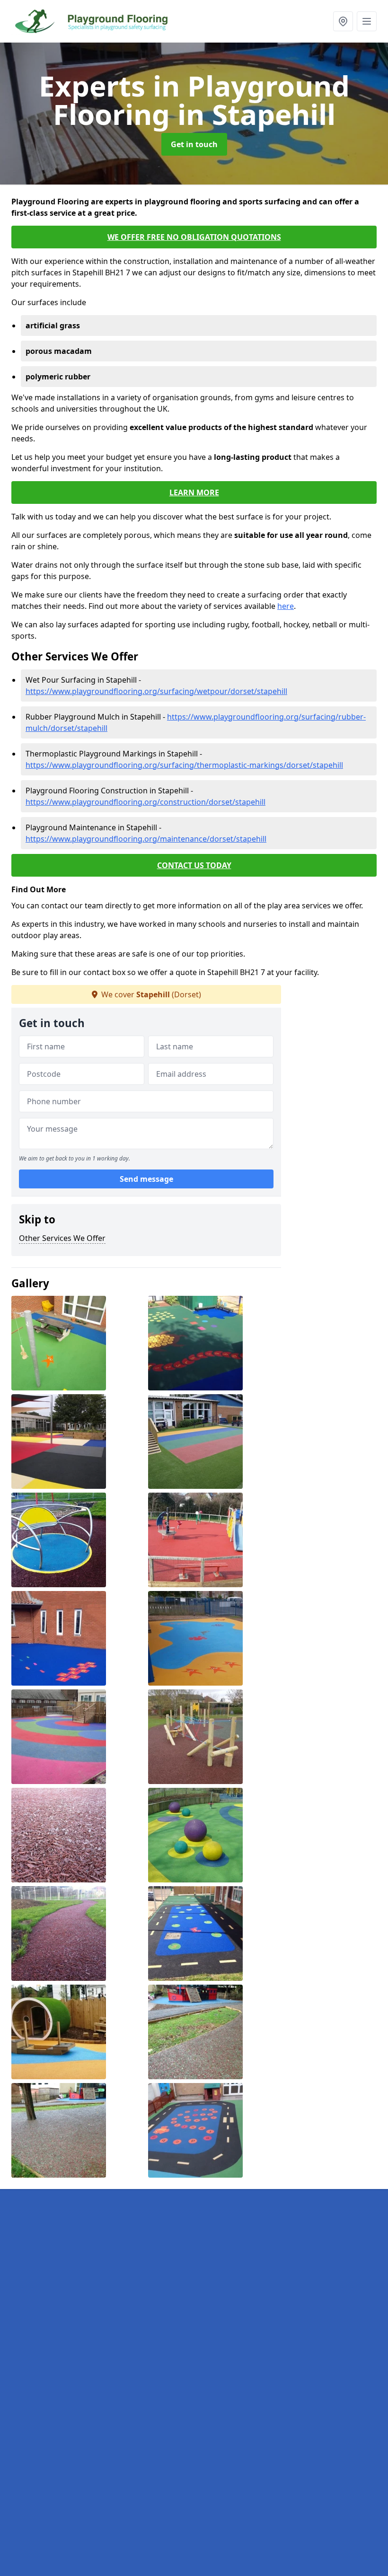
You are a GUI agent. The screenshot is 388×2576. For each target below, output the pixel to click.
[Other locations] (343, 21)
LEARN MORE (194, 492)
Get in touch (194, 144)
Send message (146, 1179)
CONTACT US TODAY (194, 865)
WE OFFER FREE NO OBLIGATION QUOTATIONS (194, 237)
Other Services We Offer (62, 1238)
